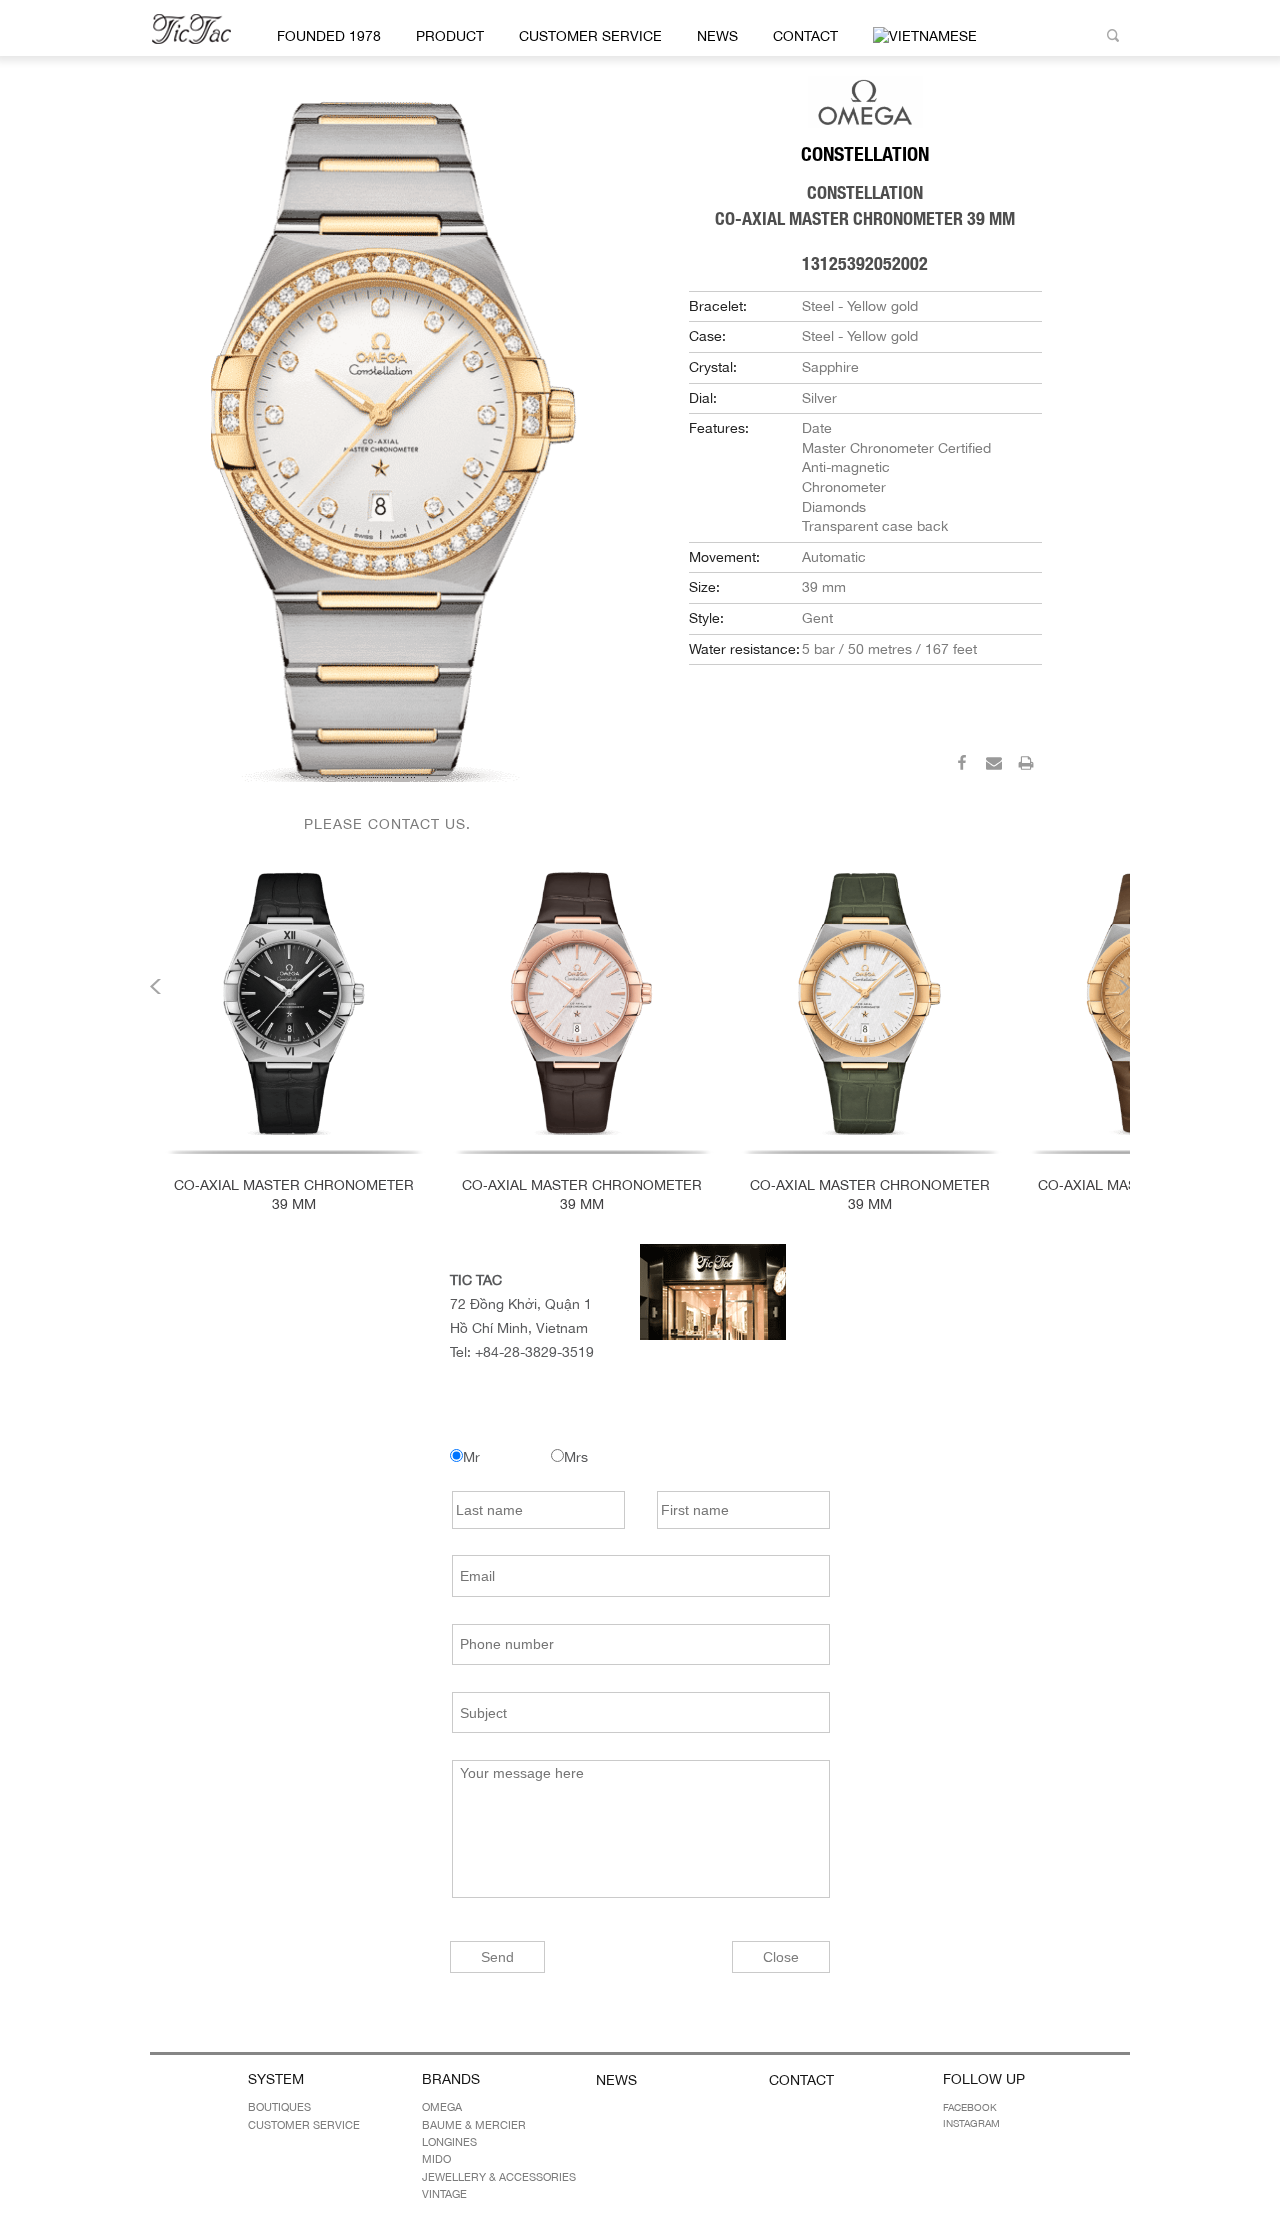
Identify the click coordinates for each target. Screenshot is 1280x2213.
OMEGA (442, 2107)
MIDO (436, 2159)
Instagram (971, 2123)
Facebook (970, 2107)
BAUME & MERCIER (474, 2125)
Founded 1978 (329, 36)
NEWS (717, 36)
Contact (805, 36)
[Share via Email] (994, 766)
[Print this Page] (1026, 766)
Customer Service (590, 36)
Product (450, 36)
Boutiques (279, 2107)
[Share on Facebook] (962, 766)
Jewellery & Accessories (499, 2177)
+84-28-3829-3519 (534, 1352)
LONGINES (449, 2142)
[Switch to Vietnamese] (921, 37)
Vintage (444, 2194)
